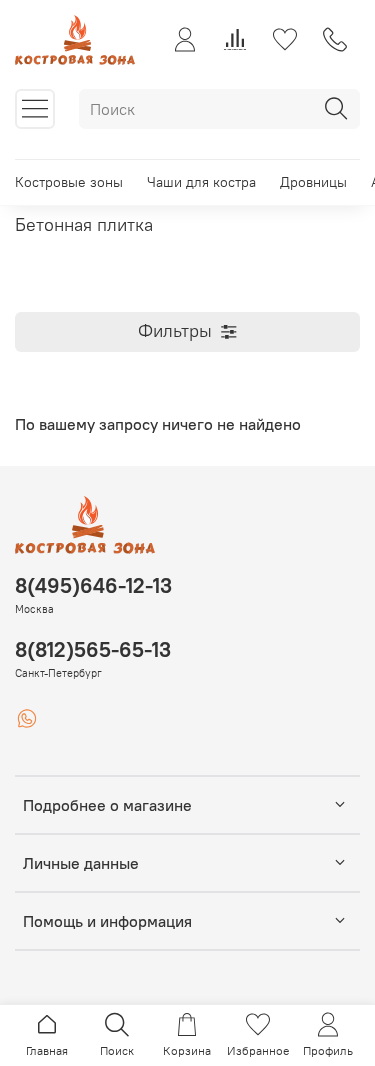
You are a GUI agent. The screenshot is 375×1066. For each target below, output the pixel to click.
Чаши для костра (201, 182)
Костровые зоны (69, 182)
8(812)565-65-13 (93, 649)
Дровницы (313, 182)
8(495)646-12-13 (93, 585)
